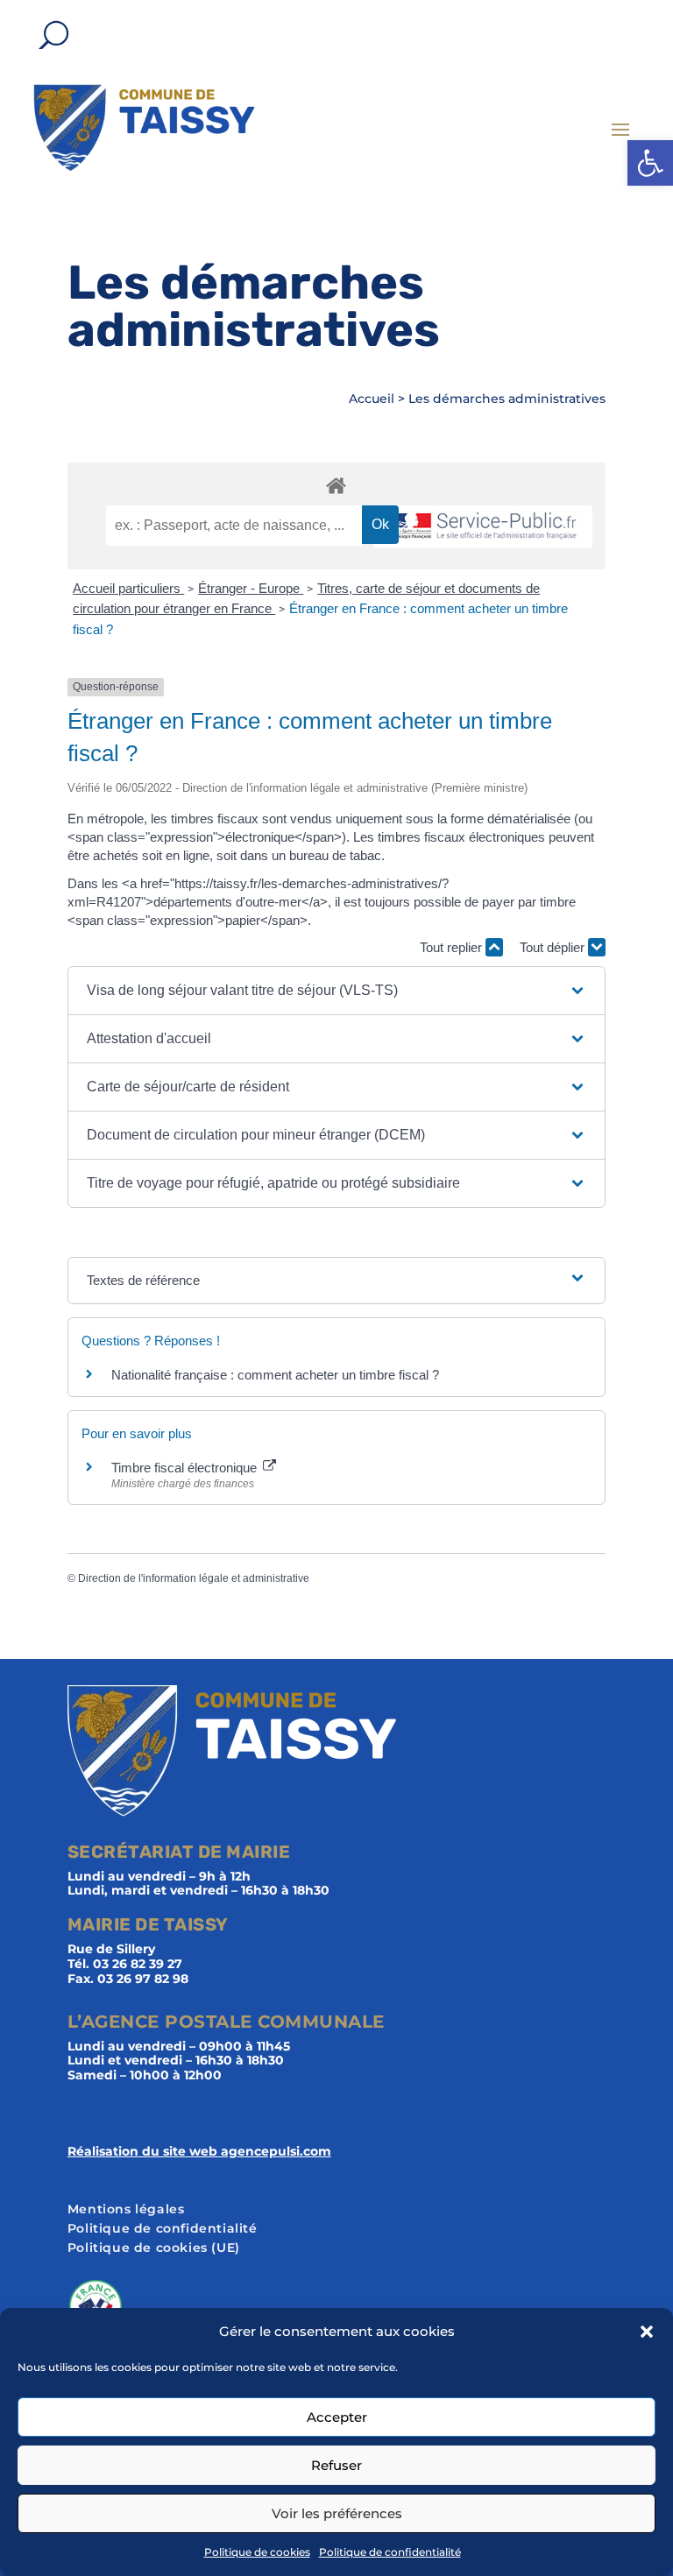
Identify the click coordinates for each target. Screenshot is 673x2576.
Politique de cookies (257, 2552)
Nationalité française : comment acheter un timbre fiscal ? (275, 1375)
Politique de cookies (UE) (154, 2248)
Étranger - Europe (251, 588)
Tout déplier (554, 947)
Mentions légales (126, 2210)
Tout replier (453, 947)
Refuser (336, 2465)
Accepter (337, 2417)
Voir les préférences (337, 2513)
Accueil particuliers (128, 588)
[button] (650, 163)
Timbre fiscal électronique (186, 1468)
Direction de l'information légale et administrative (194, 1578)
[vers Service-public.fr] (483, 527)
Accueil (372, 399)
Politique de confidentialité (390, 2552)
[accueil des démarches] (336, 485)
